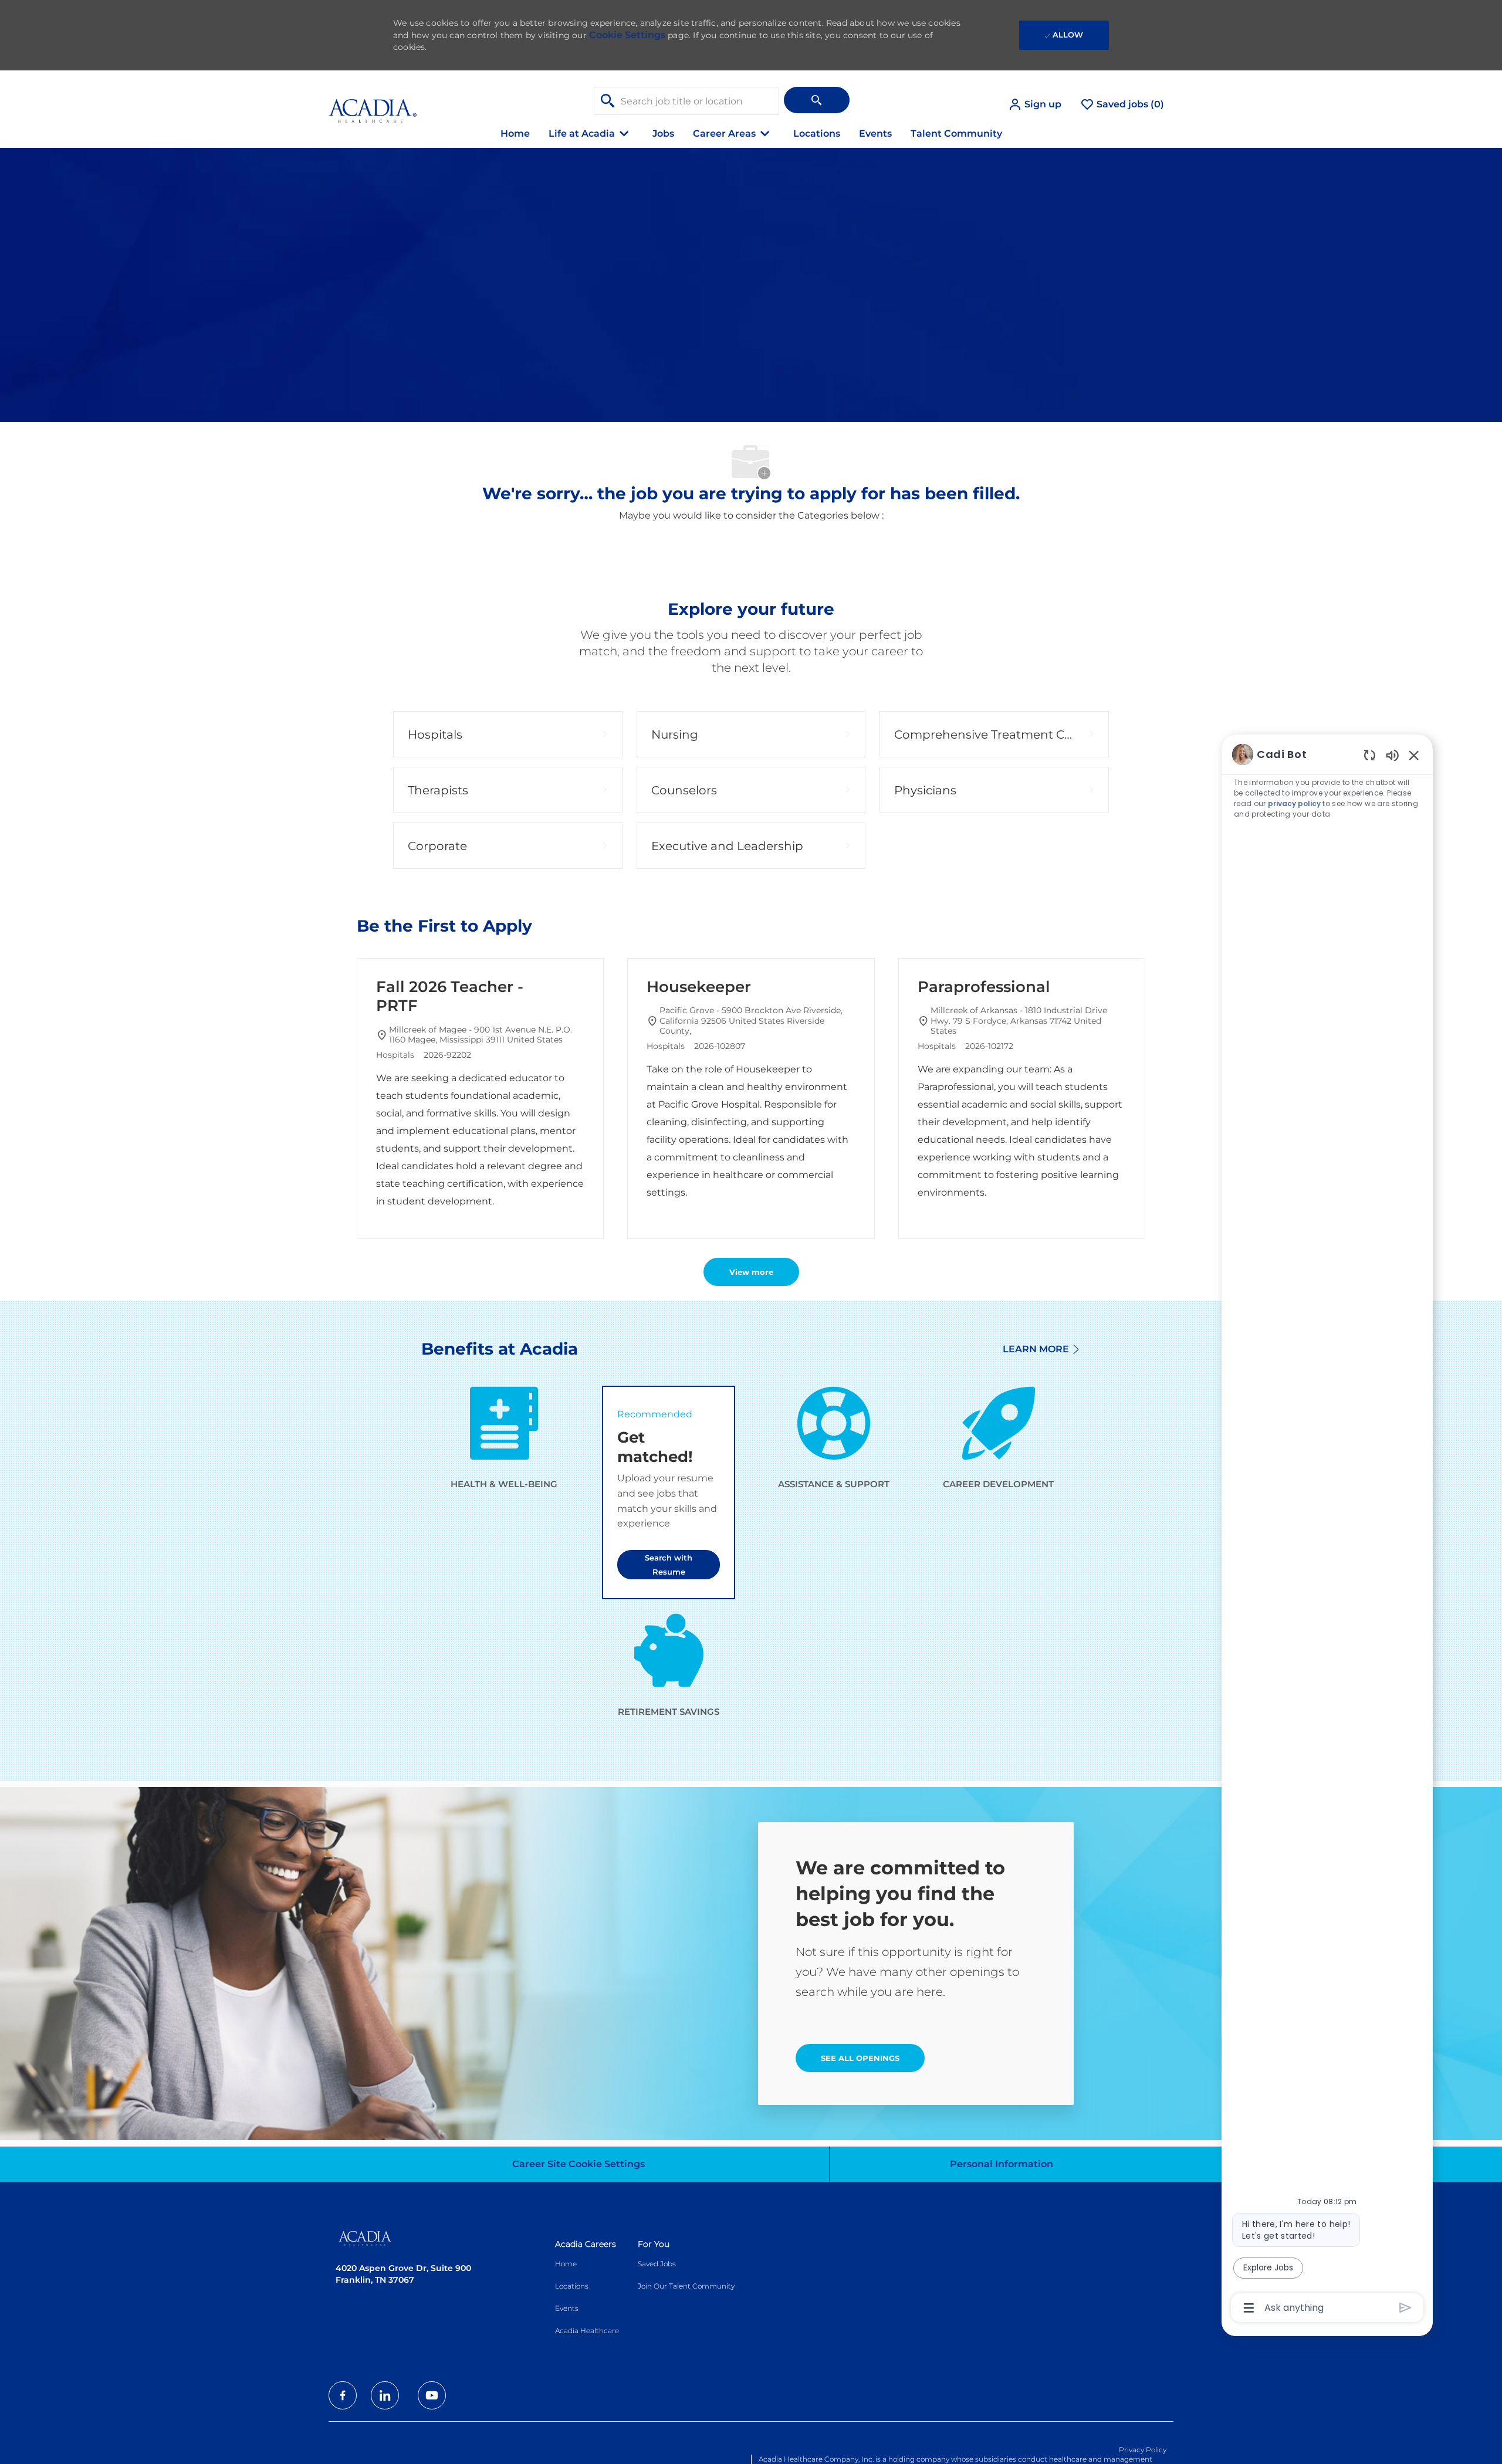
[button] (1035, 104)
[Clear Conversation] (1370, 755)
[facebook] (343, 2395)
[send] (1405, 2308)
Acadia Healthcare (587, 2331)
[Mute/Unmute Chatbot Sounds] (1392, 755)
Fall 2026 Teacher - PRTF (450, 996)
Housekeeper (699, 987)
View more (751, 1272)
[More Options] (1249, 2308)
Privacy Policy (1143, 2450)
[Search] (817, 100)
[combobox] (686, 101)
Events (875, 133)
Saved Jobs (657, 2264)
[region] (1327, 1530)
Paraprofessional (984, 987)
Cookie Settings (627, 35)
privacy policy (1295, 803)
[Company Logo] (373, 104)
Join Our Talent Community (686, 2286)
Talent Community (956, 133)
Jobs (663, 133)
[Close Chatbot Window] (1414, 755)
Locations (817, 133)
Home (515, 133)
